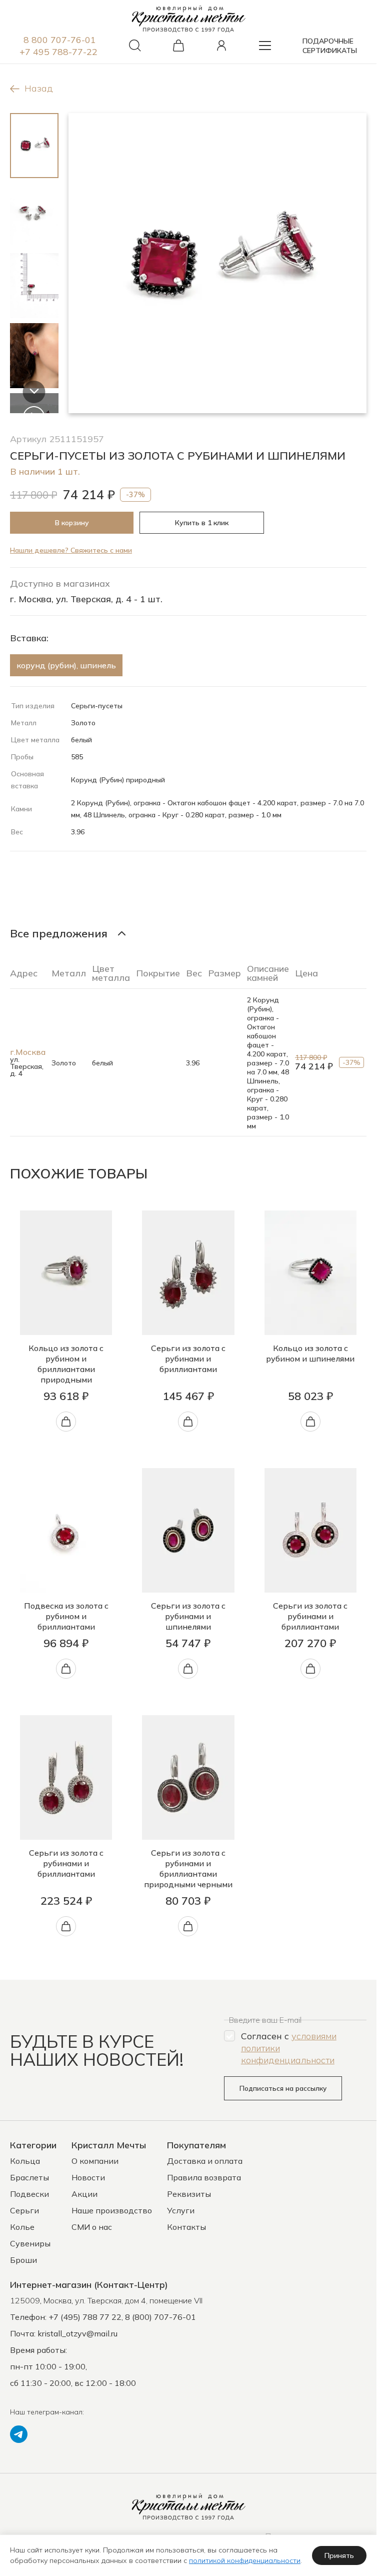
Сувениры (30, 2243)
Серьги (24, 2210)
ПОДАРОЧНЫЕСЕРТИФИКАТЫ (330, 46)
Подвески (29, 2194)
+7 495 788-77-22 (58, 52)
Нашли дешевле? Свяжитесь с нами (71, 550)
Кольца (25, 2161)
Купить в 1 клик (202, 523)
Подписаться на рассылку (283, 2088)
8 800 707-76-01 (60, 40)
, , (106, 2300)
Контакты (186, 2227)
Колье (22, 2227)
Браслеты (29, 2177)
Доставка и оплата (205, 2161)
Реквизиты (189, 2194)
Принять (339, 2555)
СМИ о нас (92, 2227)
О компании (95, 2161)
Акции (84, 2194)
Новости (88, 2177)
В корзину (72, 523)
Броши (23, 2260)
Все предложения (59, 933)
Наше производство (112, 2210)
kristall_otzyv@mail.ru (77, 2333)
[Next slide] (34, 392)
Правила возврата (204, 2177)
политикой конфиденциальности (245, 2560)
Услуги (181, 2210)
